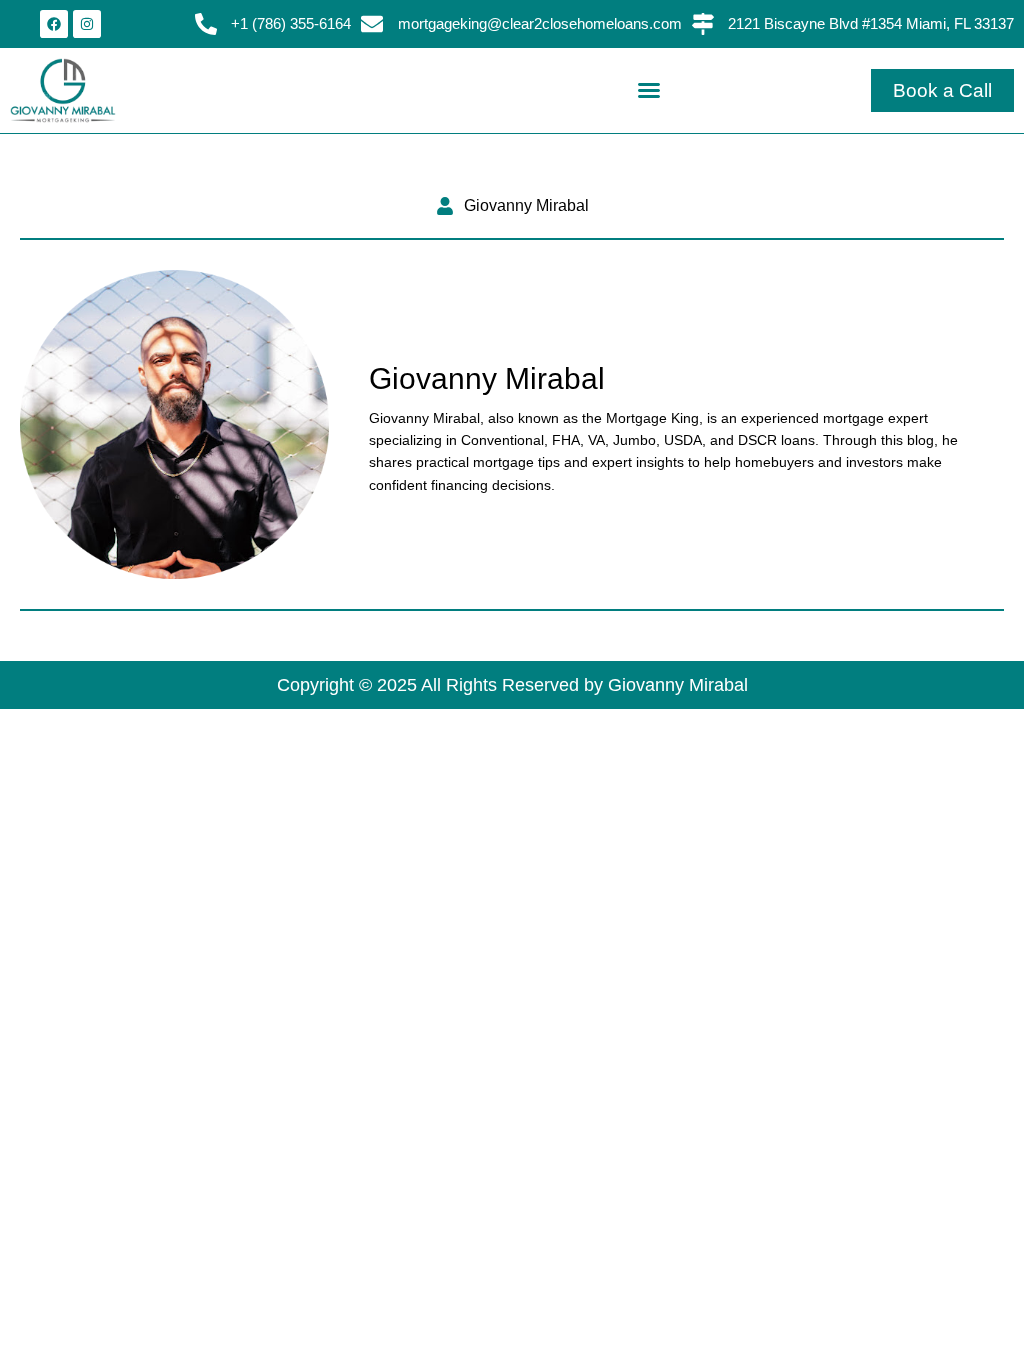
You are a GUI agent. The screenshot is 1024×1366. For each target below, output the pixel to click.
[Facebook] (54, 24)
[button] (649, 90)
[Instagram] (87, 24)
